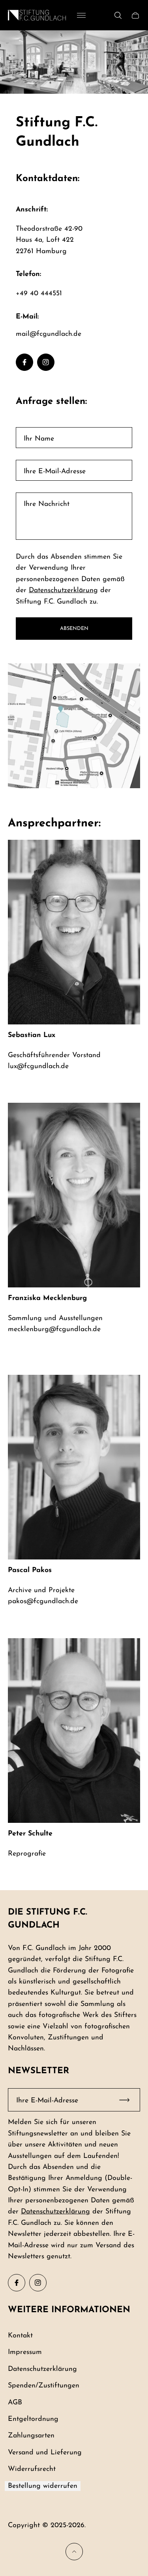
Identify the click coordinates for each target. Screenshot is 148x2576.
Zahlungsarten (31, 2436)
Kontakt (20, 2336)
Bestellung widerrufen (43, 2486)
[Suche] (118, 15)
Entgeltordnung (33, 2419)
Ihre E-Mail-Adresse (55, 471)
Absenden (74, 629)
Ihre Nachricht (47, 504)
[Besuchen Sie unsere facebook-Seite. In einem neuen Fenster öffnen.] (24, 362)
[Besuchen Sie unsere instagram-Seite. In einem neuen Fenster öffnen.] (46, 362)
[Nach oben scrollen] (74, 2552)
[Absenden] (128, 2100)
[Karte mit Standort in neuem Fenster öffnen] (74, 726)
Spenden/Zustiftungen (44, 2386)
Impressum (25, 2352)
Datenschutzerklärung (63, 590)
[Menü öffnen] (81, 15)
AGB (15, 2403)
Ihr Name (39, 439)
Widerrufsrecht (32, 2469)
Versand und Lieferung (45, 2453)
